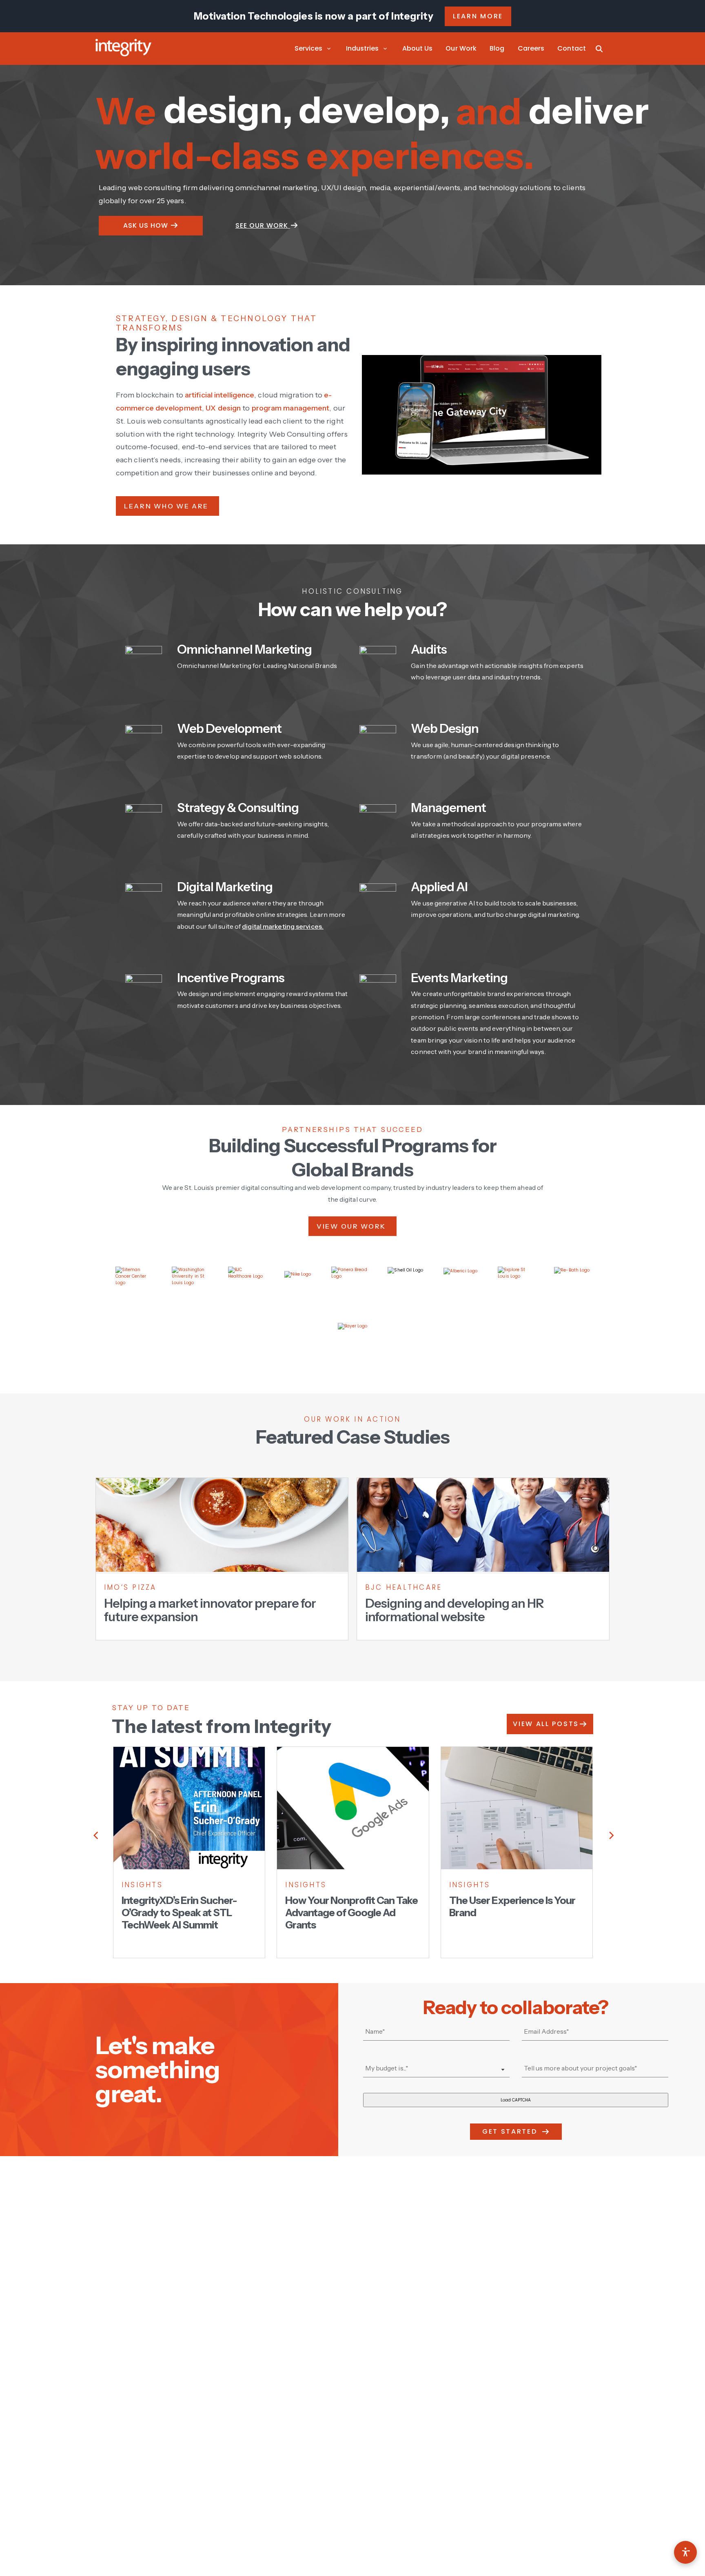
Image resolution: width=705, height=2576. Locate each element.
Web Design (445, 729)
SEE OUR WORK (263, 225)
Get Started (510, 2131)
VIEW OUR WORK (352, 1226)
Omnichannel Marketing (244, 649)
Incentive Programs (231, 978)
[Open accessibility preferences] (685, 2552)
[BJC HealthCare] (246, 1285)
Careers (531, 48)
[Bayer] (353, 1338)
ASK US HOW (147, 225)
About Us (418, 48)
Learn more (478, 16)
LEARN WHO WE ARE (167, 506)
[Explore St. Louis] (516, 1285)
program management (291, 408)
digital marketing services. (283, 926)
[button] (314, 49)
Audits (429, 649)
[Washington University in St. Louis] (190, 1285)
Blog (497, 48)
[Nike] (298, 1285)
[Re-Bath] (572, 1285)
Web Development (229, 729)
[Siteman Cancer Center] (133, 1285)
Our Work (461, 48)
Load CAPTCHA (516, 2100)
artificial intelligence (219, 395)
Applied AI (439, 887)
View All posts (546, 1724)
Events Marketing (459, 978)
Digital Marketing (225, 887)
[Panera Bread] (349, 1285)
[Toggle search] (599, 49)
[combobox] (436, 2069)
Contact (572, 48)
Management (448, 808)
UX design (223, 408)
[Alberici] (460, 1285)
